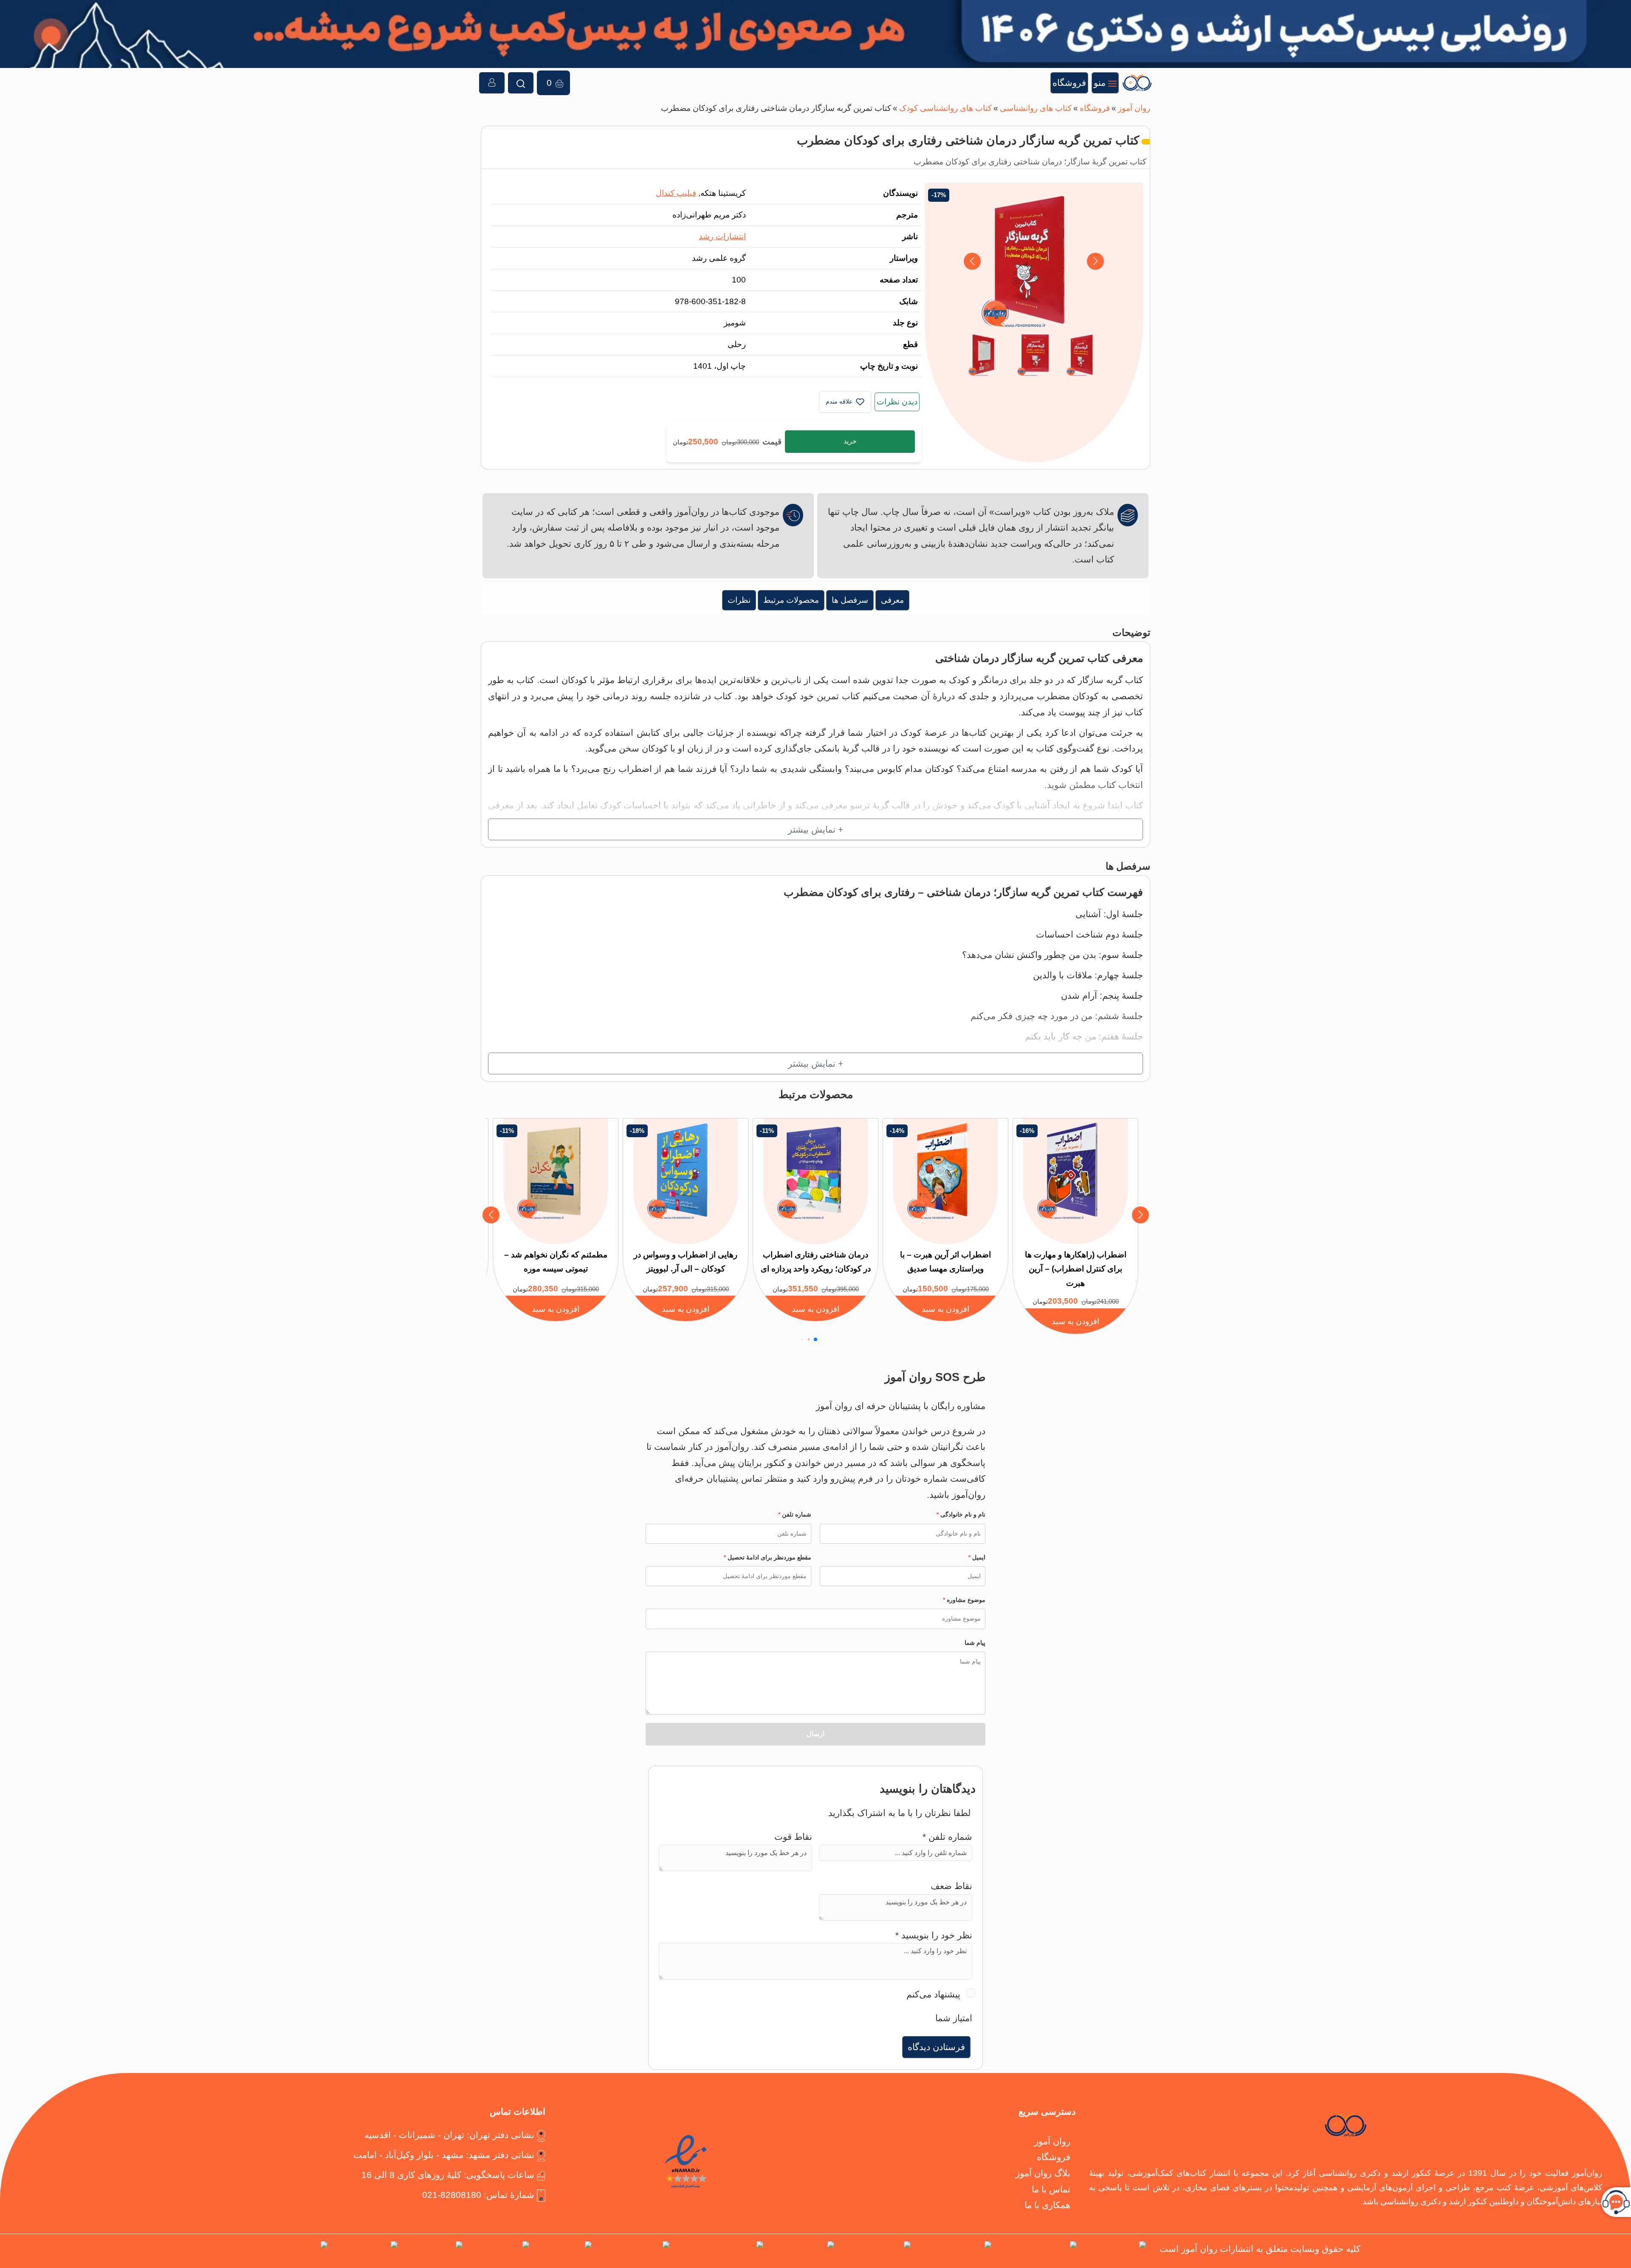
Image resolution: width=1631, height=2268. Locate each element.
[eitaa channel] (432, 2251)
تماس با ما (1051, 2189)
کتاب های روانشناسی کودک (945, 108)
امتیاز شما (954, 2018)
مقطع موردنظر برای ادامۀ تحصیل (768, 1557)
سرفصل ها (850, 600)
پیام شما (975, 1643)
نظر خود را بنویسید (934, 1935)
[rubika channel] (364, 2251)
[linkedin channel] (874, 2251)
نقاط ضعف (951, 1886)
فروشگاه (1095, 108)
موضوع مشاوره (964, 1600)
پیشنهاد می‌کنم (933, 1994)
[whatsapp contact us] (718, 2251)
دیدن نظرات (897, 402)
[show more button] (815, 830)
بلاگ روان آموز (1043, 2173)
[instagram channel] (1036, 2251)
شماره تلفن (795, 1514)
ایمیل (977, 1557)
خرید (850, 441)
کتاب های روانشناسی (1036, 108)
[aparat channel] (800, 2251)
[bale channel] (562, 2251)
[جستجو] (521, 83)
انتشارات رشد (722, 236)
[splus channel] (498, 2251)
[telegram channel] (953, 2251)
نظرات (739, 600)
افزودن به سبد (1075, 1321)
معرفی (892, 600)
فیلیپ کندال (676, 193)
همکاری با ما (1047, 2205)
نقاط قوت (793, 1837)
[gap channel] (299, 2251)
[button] (972, 261)
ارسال (815, 1734)
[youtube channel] (632, 2251)
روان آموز (1134, 108)
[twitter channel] (1113, 2251)
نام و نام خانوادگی (961, 1514)
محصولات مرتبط (791, 600)
